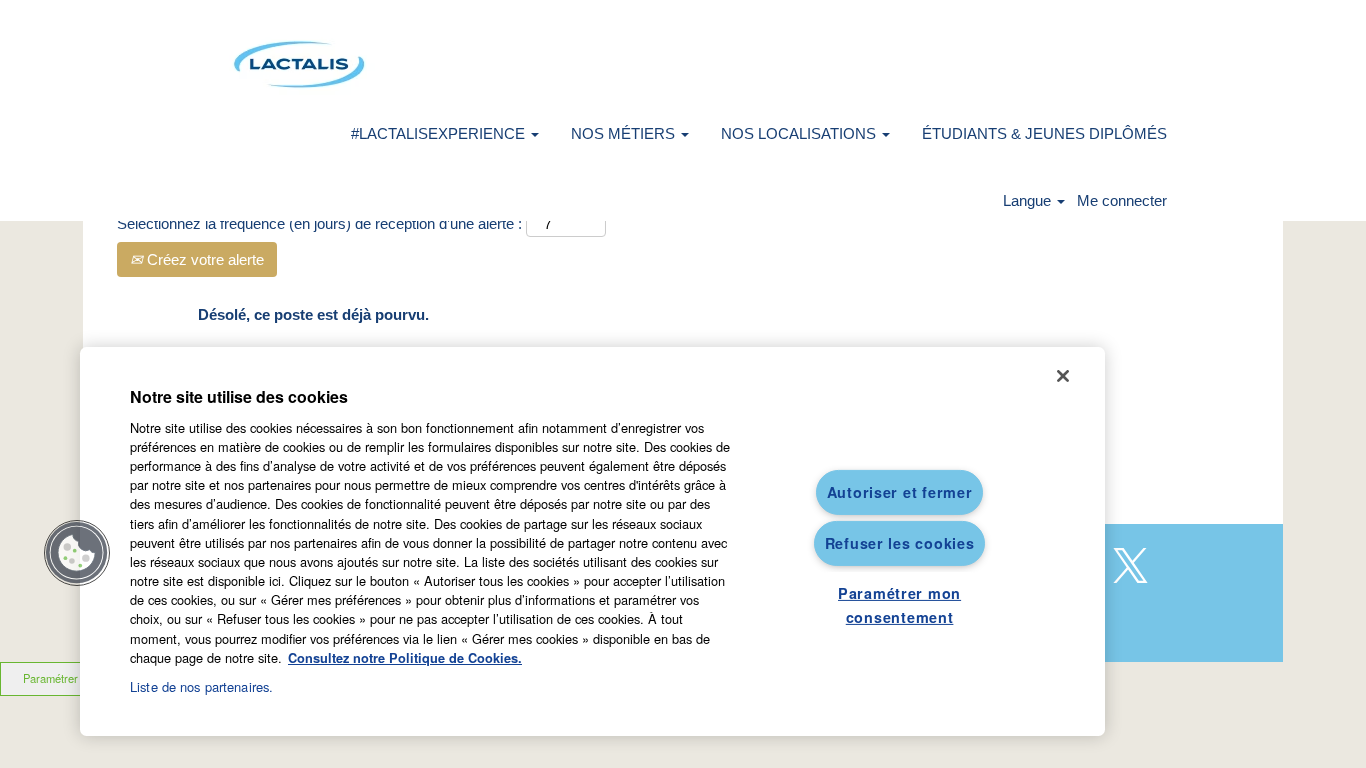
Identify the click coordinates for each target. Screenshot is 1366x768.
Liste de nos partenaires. (201, 686)
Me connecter (1122, 200)
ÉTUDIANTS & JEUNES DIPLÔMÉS (1044, 133)
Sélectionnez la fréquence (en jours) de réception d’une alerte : (319, 223)
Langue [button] (1029, 200)
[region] (592, 541)
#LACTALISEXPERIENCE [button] (440, 133)
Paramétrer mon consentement (899, 604)
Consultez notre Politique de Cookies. (405, 658)
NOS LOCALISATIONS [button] (800, 133)
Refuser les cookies (900, 543)
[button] (77, 553)
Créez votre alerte (203, 259)
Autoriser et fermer (900, 492)
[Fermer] (1063, 376)
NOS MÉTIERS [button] (625, 133)
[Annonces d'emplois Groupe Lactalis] (299, 64)
